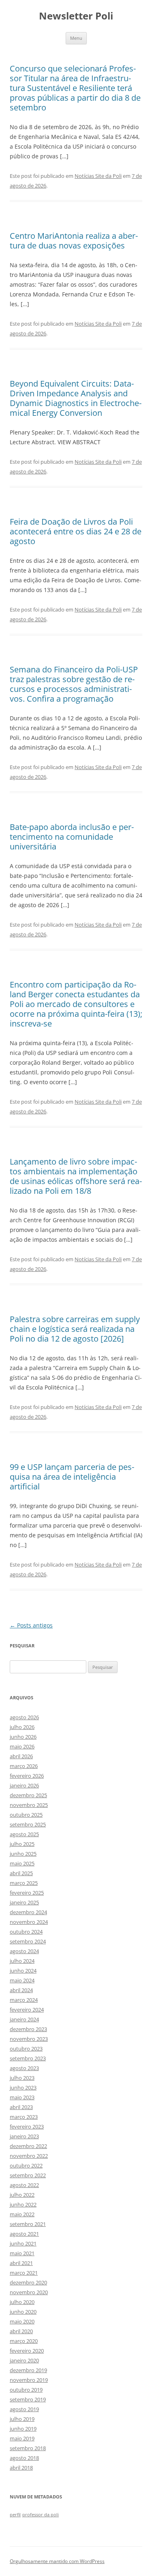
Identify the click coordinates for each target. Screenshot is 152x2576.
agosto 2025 (24, 1834)
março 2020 (24, 2341)
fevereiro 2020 (27, 2351)
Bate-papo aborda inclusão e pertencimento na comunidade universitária (72, 837)
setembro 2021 (28, 2224)
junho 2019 (23, 2429)
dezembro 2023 (28, 2029)
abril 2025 (21, 1873)
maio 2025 (22, 1863)
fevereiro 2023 (27, 2126)
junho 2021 (23, 2243)
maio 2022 (22, 2214)
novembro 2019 (29, 2380)
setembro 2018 (28, 2448)
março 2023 (24, 2117)
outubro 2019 (26, 2390)
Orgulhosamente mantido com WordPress (57, 2561)
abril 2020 (21, 2331)
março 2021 (24, 2273)
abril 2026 (21, 1756)
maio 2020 (22, 2321)
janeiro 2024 (24, 2019)
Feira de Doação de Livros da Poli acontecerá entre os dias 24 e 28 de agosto (76, 531)
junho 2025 (23, 1854)
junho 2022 (23, 2204)
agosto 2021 (24, 2234)
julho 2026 (22, 1727)
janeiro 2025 (24, 1902)
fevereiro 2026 (27, 1776)
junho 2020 (23, 2312)
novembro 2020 (29, 2292)
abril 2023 (21, 2107)
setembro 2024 (28, 1941)
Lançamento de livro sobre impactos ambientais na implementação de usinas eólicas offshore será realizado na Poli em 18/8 (76, 1176)
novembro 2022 (29, 2156)
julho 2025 (22, 1844)
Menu (76, 38)
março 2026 (24, 1766)
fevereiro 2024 (27, 2010)
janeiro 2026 (24, 1785)
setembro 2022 (28, 2175)
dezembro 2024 (28, 1912)
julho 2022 (22, 2195)
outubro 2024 (26, 1932)
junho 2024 (23, 1971)
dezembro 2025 (28, 1795)
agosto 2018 (24, 2458)
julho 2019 (22, 2419)
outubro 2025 (26, 1815)
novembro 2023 (29, 2039)
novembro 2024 (29, 1922)
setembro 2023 (28, 2058)
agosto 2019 (24, 2409)
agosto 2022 (24, 2185)
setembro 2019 (28, 2399)
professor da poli (41, 2515)
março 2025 (24, 1883)
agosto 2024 (24, 1951)
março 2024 (24, 2000)
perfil (15, 2515)
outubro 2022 (26, 2165)
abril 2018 (21, 2468)
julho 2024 (22, 1961)
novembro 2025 (29, 1805)
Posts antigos (31, 1625)
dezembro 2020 (28, 2282)
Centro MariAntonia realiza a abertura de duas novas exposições (74, 241)
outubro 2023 (26, 2049)
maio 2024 (22, 1980)
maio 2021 (22, 2253)
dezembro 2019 (28, 2370)
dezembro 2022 (28, 2146)
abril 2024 (21, 1990)
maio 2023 (22, 2097)
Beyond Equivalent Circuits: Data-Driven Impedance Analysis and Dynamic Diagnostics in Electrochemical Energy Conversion (76, 398)
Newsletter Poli (76, 16)
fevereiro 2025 (27, 1893)
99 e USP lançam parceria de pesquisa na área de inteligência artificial (72, 1477)
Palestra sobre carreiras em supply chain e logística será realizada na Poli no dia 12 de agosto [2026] (75, 1329)
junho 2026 (23, 1737)
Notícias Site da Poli (98, 176)
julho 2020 (22, 2302)
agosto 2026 (24, 1717)
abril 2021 (21, 2263)
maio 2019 (22, 2438)
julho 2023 (22, 2078)
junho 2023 (23, 2088)
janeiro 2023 (24, 2136)
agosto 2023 (24, 2068)
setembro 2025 (28, 1824)
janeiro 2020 (24, 2360)
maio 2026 (22, 1746)
